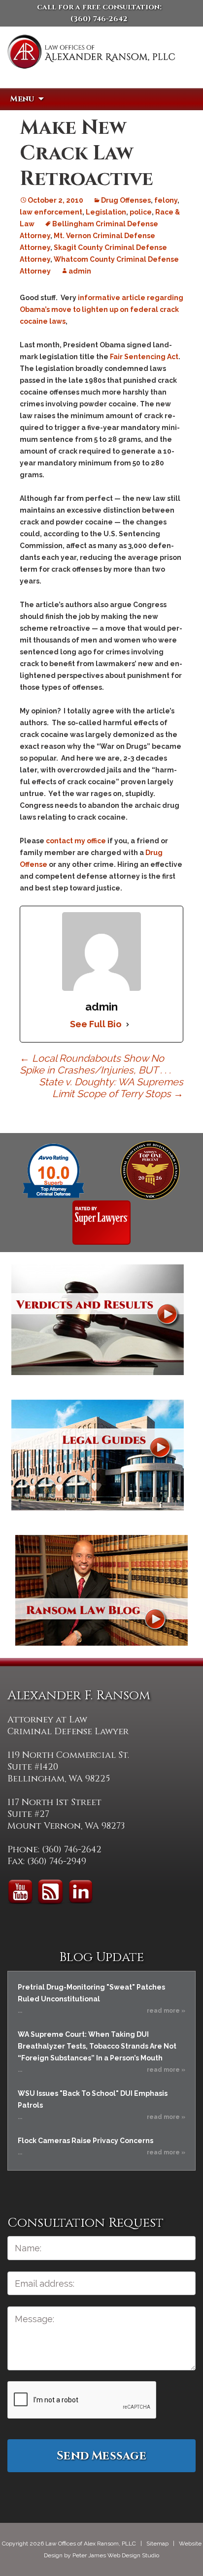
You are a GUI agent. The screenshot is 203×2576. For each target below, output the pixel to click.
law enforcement (51, 212)
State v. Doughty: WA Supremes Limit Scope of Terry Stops (111, 1088)
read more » (166, 2011)
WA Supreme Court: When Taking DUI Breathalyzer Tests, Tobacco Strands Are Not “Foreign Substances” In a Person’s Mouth (97, 2046)
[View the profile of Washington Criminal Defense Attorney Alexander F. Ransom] (101, 1222)
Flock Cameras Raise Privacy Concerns (85, 2141)
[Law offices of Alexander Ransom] (91, 65)
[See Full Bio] (128, 1024)
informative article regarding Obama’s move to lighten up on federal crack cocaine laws (101, 309)
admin (80, 271)
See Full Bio (96, 1024)
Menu (22, 99)
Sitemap (157, 2544)
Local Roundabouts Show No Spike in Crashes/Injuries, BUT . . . (95, 1064)
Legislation (106, 212)
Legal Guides (98, 1455)
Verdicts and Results (98, 1320)
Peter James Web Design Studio (116, 2555)
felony (166, 200)
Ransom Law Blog (101, 1590)
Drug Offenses (126, 200)
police (141, 212)
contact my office (76, 841)
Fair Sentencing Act (144, 357)
